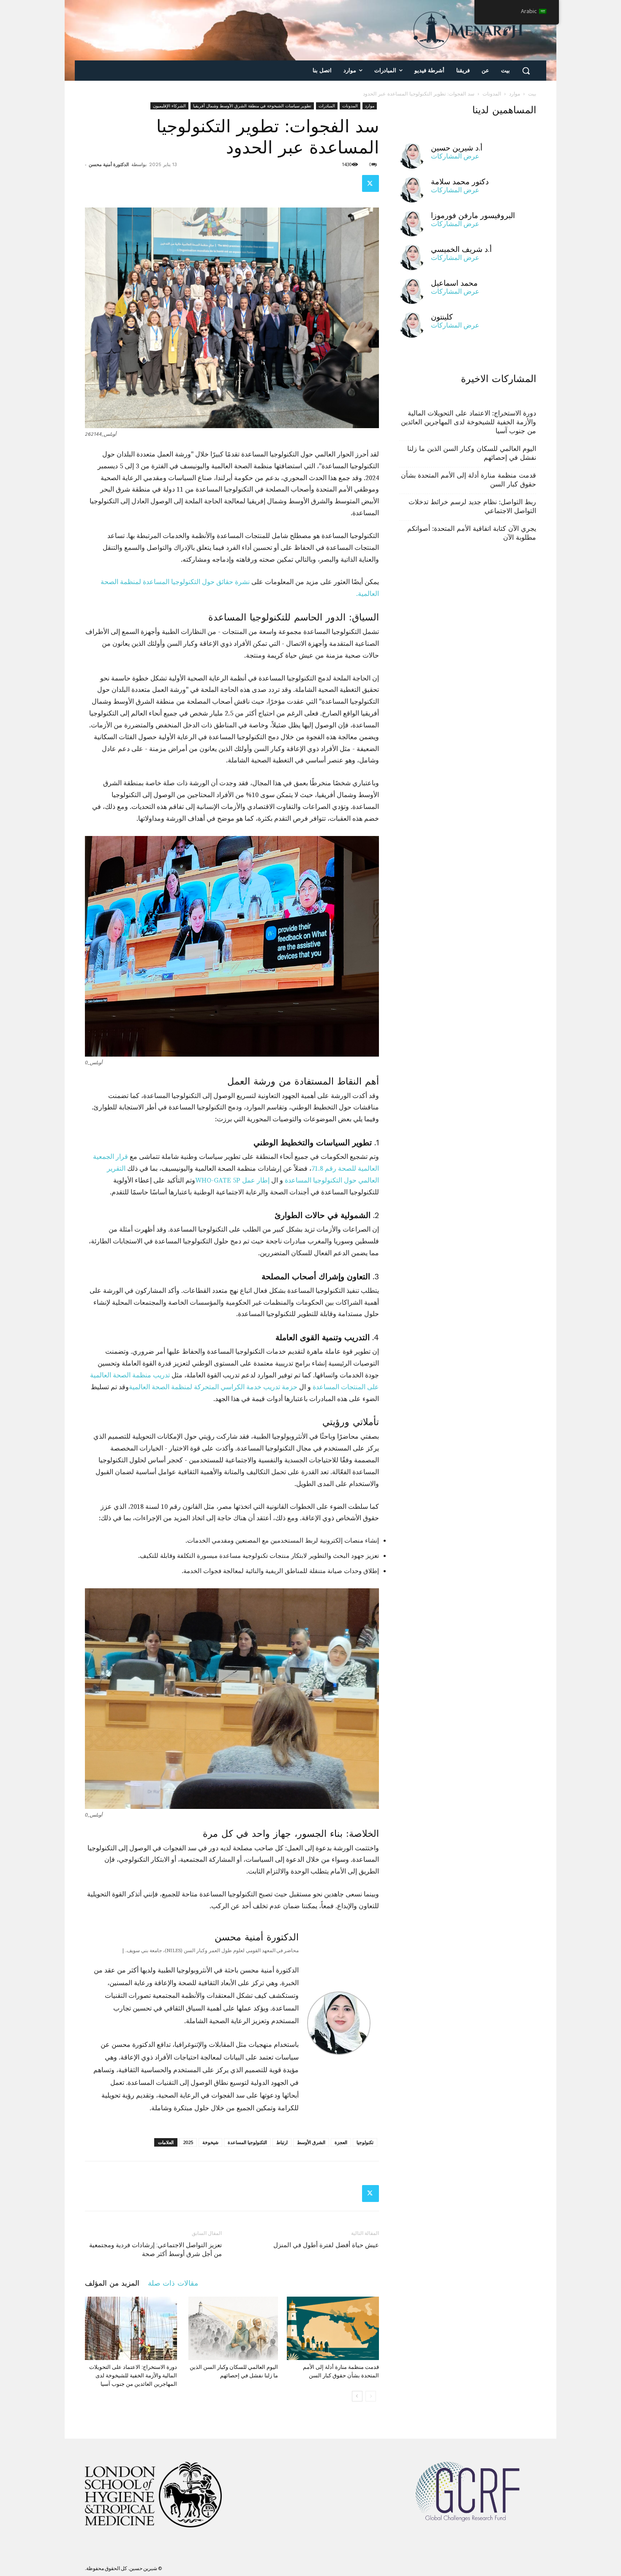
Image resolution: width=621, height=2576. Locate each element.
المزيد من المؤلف (112, 2283)
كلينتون (442, 317)
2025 (188, 2142)
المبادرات (327, 106)
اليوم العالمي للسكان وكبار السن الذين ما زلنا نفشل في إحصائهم (472, 453)
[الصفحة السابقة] (371, 2396)
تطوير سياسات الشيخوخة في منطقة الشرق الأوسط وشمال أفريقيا (252, 106)
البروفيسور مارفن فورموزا (473, 215)
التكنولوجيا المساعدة (247, 2142)
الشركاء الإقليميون (169, 106)
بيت (532, 94)
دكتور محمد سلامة (460, 182)
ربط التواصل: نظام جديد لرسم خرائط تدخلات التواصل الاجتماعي (472, 506)
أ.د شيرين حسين (457, 148)
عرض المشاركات (455, 156)
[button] (526, 71)
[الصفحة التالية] (357, 2396)
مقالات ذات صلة (173, 2283)
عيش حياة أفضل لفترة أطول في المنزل (326, 2245)
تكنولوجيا (365, 2142)
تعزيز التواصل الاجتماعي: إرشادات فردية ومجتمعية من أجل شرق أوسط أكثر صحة (155, 2250)
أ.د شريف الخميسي (461, 249)
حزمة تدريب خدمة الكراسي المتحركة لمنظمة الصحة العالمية (213, 1387)
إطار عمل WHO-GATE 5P (232, 1180)
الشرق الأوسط (311, 2142)
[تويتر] (370, 183)
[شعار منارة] (468, 30)
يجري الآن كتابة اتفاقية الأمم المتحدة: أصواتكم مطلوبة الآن (472, 533)
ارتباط (282, 2142)
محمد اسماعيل (454, 283)
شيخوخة (210, 2142)
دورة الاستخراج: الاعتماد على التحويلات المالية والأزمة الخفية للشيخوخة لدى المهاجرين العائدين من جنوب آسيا (133, 2375)
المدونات (492, 94)
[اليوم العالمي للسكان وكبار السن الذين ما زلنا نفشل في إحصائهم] (232, 2328)
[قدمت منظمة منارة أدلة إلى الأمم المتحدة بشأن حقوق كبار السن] (333, 2328)
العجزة (341, 2142)
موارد (515, 94)
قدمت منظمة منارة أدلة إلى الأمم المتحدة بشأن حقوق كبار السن (468, 480)
